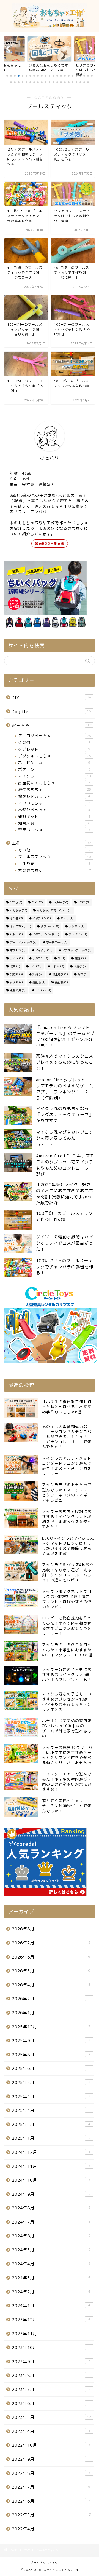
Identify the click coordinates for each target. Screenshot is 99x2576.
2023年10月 (51, 2348)
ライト (16, 958)
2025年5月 (51, 2083)
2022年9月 (51, 2459)
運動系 (39, 982)
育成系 (16, 982)
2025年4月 (51, 2097)
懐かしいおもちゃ (54, 796)
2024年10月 (51, 2180)
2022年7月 (51, 2487)
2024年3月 (51, 2278)
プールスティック (55, 857)
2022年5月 (51, 2515)
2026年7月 (51, 1943)
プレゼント (78, 934)
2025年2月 (51, 2124)
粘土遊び (60, 974)
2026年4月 (51, 1985)
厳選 (81, 958)
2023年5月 (51, 2417)
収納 (15, 966)
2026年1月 (51, 2013)
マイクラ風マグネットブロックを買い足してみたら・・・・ (65, 1138)
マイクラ (55, 776)
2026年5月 (51, 1971)
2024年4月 (51, 2264)
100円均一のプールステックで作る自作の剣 (64, 1216)
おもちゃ (52, 725)
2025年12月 (51, 2027)
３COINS (43, 990)
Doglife (51, 712)
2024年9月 (51, 2194)
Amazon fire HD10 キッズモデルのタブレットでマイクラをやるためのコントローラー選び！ (65, 1165)
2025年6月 (51, 2068)
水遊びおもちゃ (54, 810)
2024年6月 (51, 2236)
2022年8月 (51, 2473)
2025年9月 (51, 2041)
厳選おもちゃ (55, 789)
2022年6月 (51, 2501)
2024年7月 (51, 2222)
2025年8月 (51, 2055)
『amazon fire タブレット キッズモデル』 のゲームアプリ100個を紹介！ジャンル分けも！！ (65, 1036)
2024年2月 (51, 2292)
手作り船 (54, 863)
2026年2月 (51, 1999)
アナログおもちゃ (55, 736)
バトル (16, 934)
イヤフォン (42, 918)
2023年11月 (51, 2334)
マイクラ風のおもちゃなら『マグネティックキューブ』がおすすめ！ (65, 1115)
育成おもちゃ (54, 830)
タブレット (54, 749)
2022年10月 (51, 2445)
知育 (38, 974)
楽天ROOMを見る (50, 543)
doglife (60, 902)
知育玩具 (54, 823)
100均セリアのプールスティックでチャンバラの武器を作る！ (65, 1267)
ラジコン (40, 958)
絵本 (83, 974)
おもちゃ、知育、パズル (54, 910)
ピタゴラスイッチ (46, 934)
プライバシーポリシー (45, 2563)
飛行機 (61, 982)
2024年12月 (51, 2152)
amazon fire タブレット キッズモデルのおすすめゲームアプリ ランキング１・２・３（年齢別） (65, 1089)
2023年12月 (51, 2320)
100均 (16, 902)
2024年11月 (51, 2166)
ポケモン (54, 769)
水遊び (80, 966)
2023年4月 (51, 2431)
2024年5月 (51, 2250)
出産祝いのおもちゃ (54, 783)
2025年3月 (51, 2110)
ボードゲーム (54, 762)
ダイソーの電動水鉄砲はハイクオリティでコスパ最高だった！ (65, 1243)
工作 (51, 843)
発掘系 (16, 974)
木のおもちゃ (54, 803)
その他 (54, 742)
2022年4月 (51, 2529)
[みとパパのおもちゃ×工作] (50, 27)
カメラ (67, 918)
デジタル (77, 926)
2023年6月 (51, 2404)
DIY (51, 698)
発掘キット (54, 816)
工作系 (58, 966)
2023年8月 (51, 2375)
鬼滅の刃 (18, 990)
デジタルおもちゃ (55, 756)
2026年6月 (51, 1957)
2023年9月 (51, 2362)
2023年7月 (51, 2389)
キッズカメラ (20, 926)
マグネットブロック (77, 950)
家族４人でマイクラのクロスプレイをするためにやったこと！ (65, 1062)
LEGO (84, 902)
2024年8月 (51, 2208)
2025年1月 (51, 2138)
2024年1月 (51, 2306)
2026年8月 (51, 1929)
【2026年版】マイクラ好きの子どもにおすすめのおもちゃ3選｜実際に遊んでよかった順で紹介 (65, 1194)
